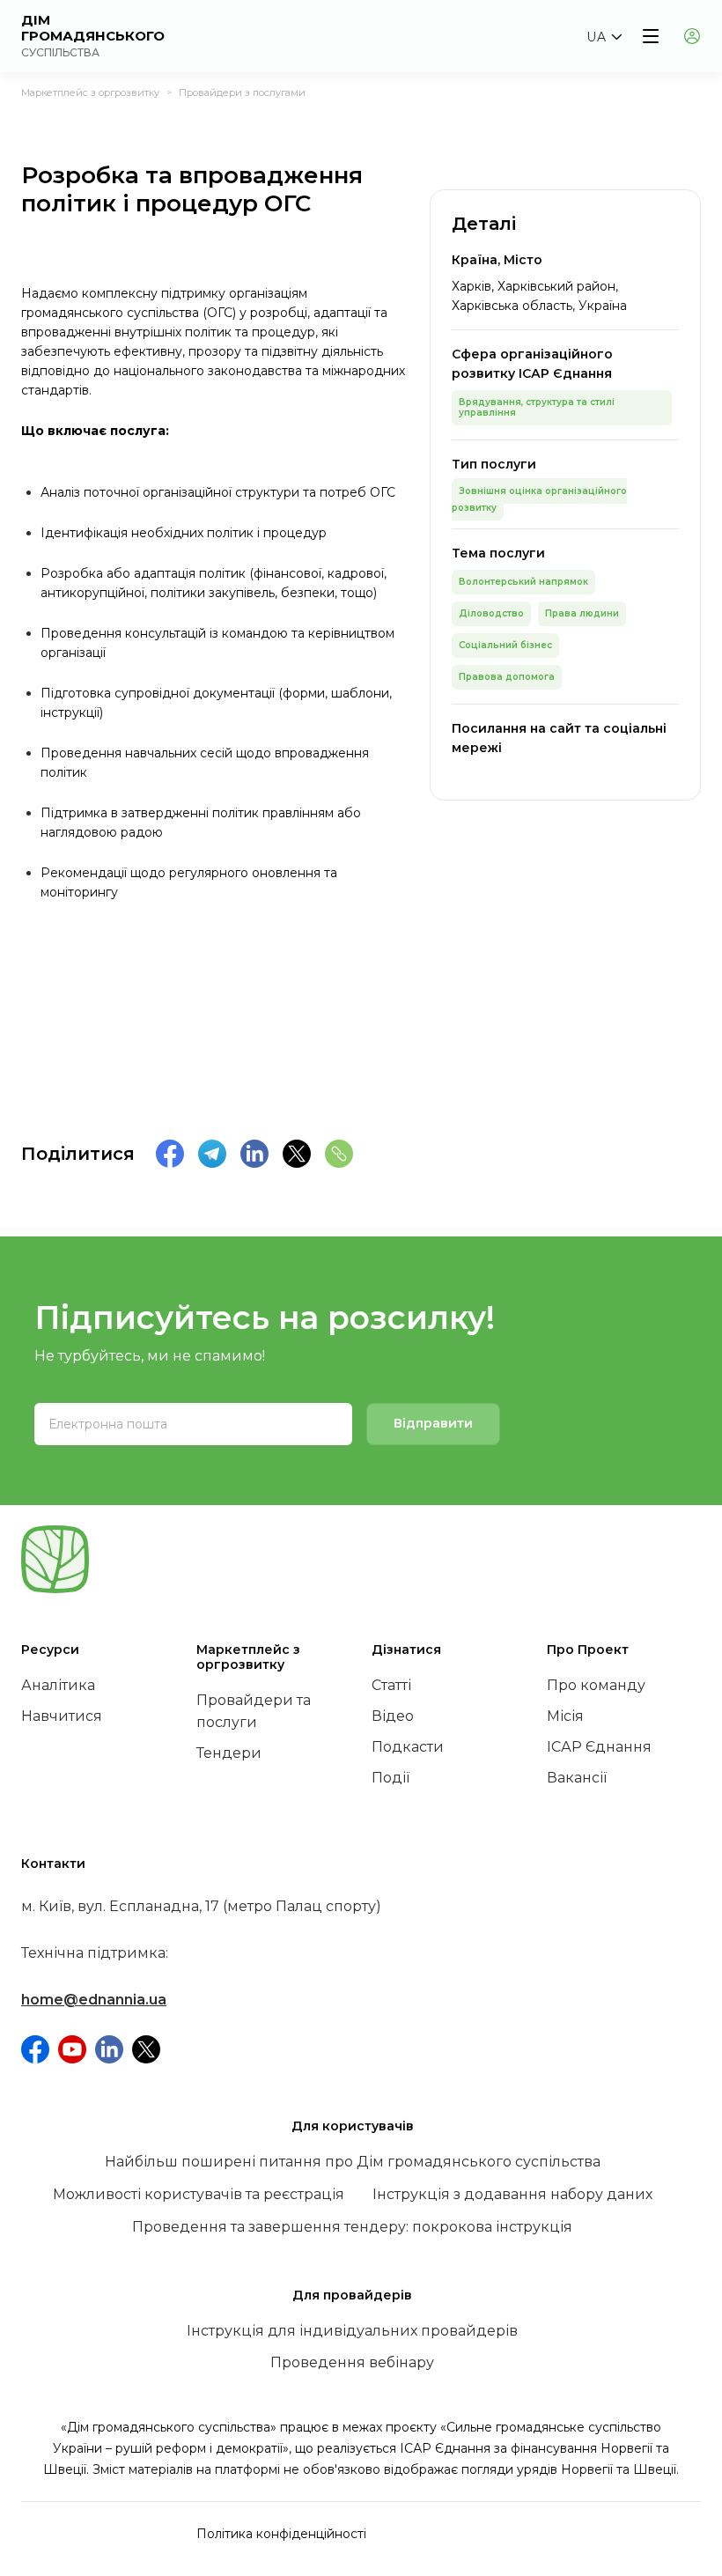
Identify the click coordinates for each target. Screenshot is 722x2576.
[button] (604, 37)
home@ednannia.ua (94, 2000)
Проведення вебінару (352, 2362)
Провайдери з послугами (242, 92)
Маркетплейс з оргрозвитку (90, 92)
